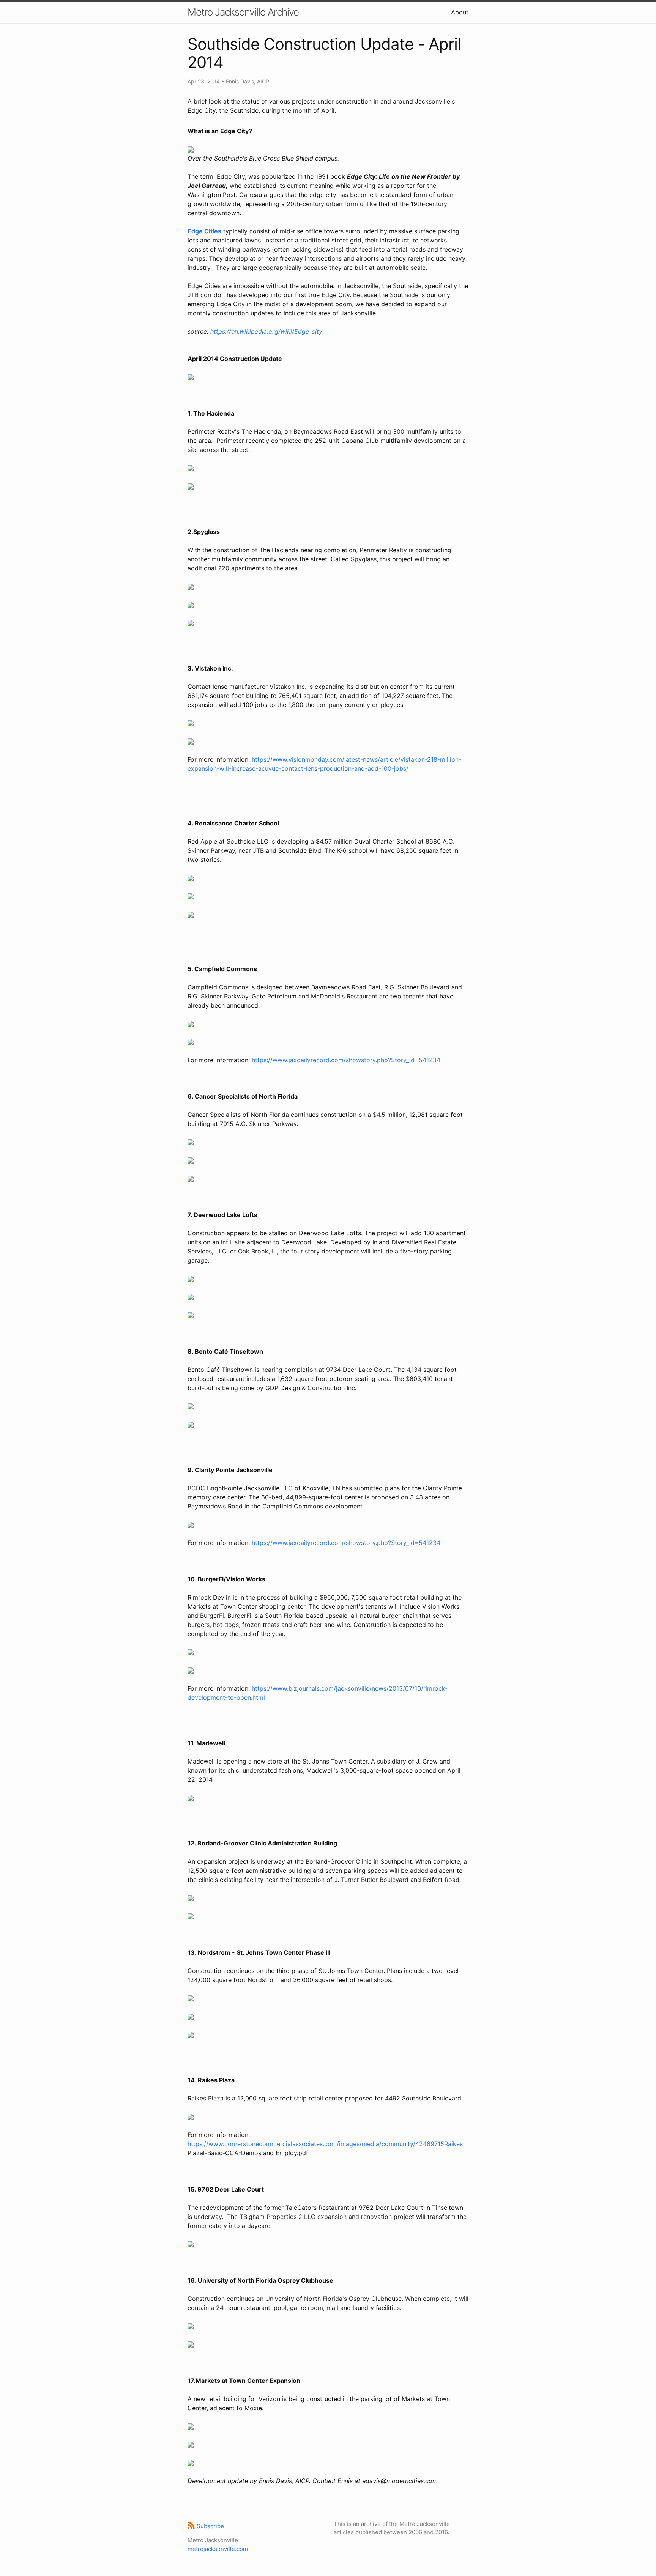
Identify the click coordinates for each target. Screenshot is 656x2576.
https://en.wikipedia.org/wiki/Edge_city (266, 331)
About (460, 12)
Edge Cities (204, 231)
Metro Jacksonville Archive (243, 12)
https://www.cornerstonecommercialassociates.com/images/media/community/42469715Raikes (325, 2144)
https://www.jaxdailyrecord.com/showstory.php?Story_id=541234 (346, 1060)
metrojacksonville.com (218, 2549)
